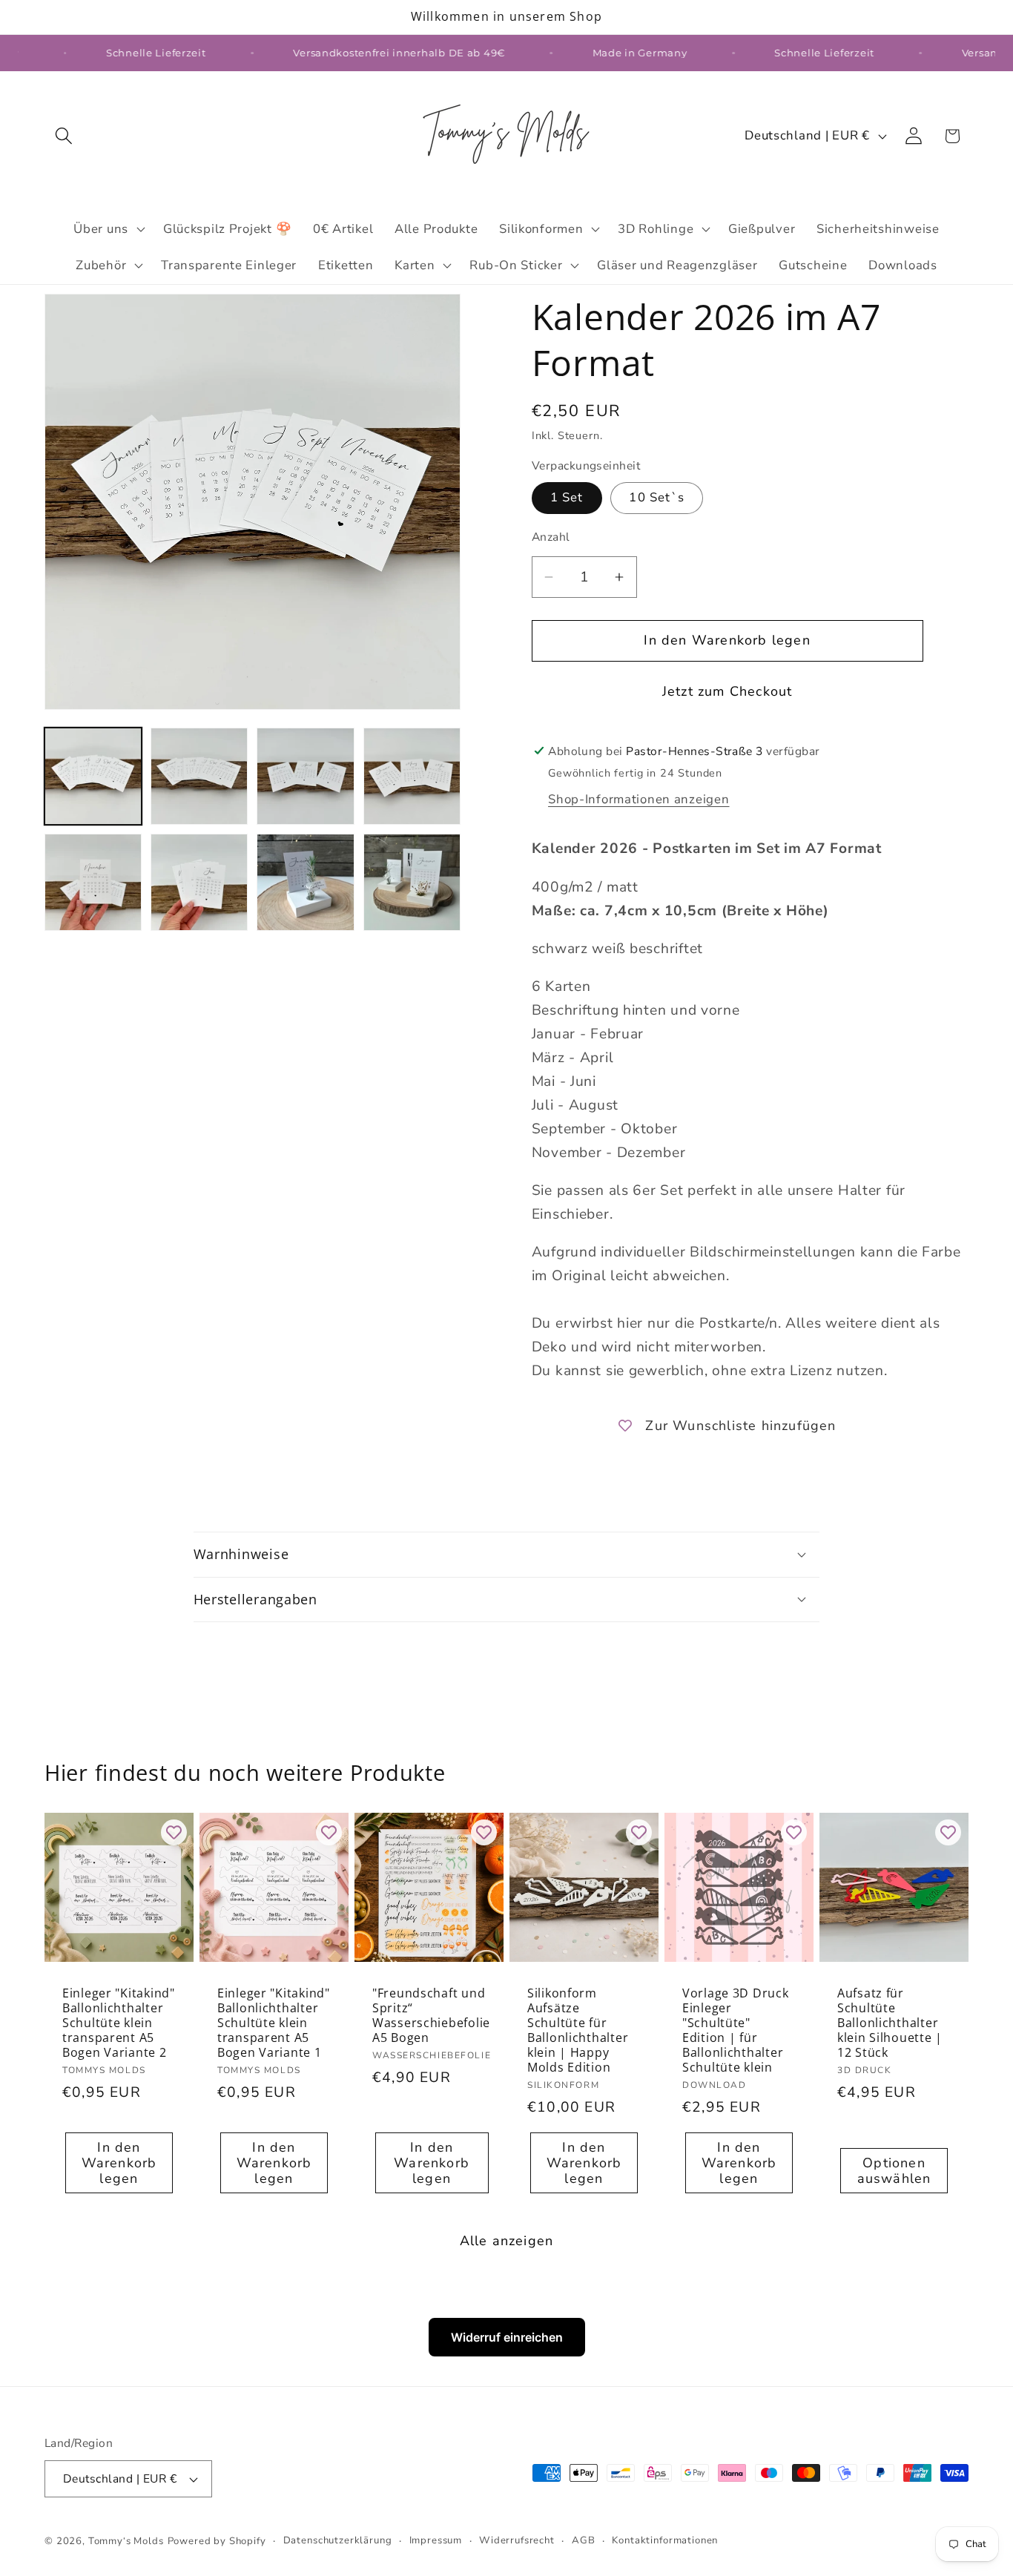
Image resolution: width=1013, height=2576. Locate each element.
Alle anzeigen (507, 2241)
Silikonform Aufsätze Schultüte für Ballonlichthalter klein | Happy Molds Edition (578, 2030)
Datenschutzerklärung (338, 2540)
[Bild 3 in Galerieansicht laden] (305, 776)
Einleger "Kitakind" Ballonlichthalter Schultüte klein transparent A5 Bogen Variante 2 (119, 2023)
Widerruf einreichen (507, 2337)
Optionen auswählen (894, 2171)
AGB (584, 2540)
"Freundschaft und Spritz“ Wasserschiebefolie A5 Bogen (431, 2015)
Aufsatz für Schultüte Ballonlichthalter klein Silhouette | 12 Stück (890, 2023)
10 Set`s (657, 497)
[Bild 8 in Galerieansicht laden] (412, 882)
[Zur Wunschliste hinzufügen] (174, 1832)
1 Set (567, 497)
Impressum (436, 2540)
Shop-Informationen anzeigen (639, 799)
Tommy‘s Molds (126, 2541)
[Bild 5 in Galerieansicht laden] (93, 882)
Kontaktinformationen (665, 2540)
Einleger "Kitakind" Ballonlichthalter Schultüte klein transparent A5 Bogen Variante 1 (274, 2023)
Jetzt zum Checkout (727, 691)
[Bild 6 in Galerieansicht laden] (199, 882)
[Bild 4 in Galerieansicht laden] (412, 776)
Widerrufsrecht (517, 2540)
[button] (64, 136)
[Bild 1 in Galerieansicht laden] (93, 776)
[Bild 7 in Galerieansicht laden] (305, 882)
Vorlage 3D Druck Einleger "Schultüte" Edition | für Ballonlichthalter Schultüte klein (736, 2030)
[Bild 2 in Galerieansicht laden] (199, 776)
